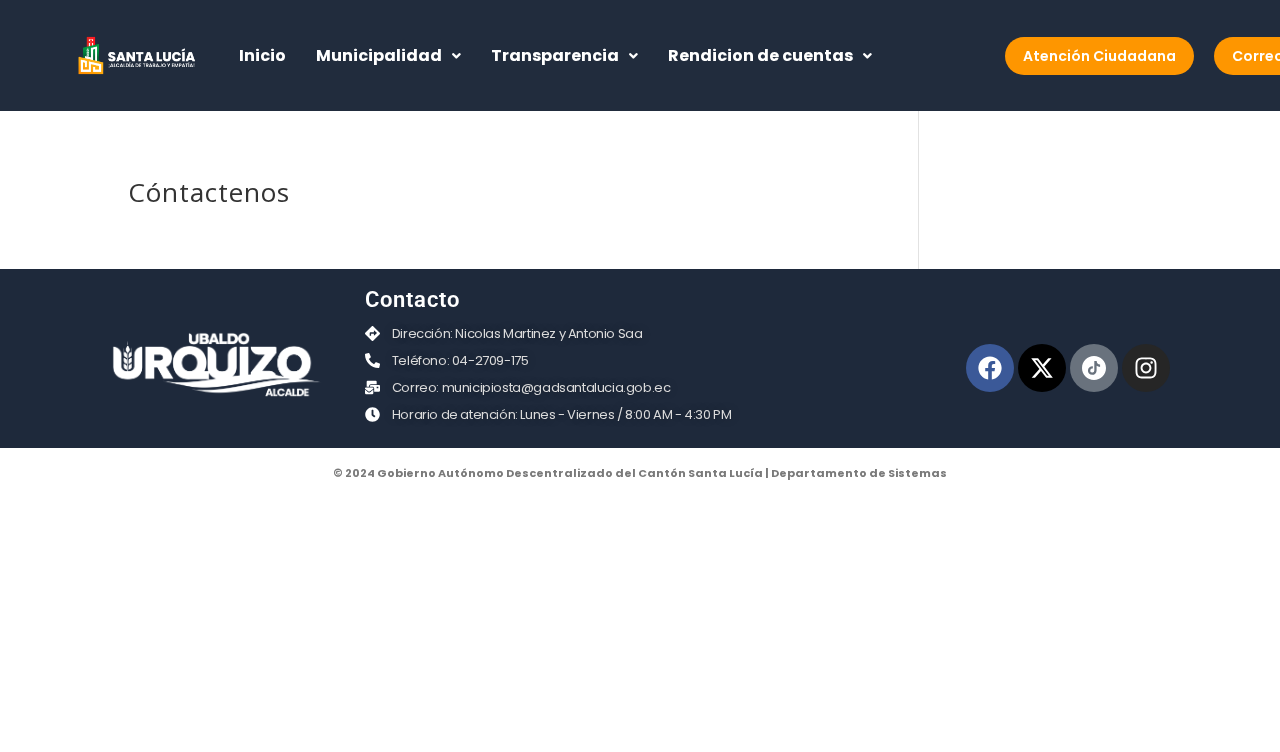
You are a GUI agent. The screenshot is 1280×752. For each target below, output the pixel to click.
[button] (388, 56)
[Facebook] (990, 368)
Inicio (262, 55)
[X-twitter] (1042, 368)
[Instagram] (1146, 368)
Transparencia (555, 55)
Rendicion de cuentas (760, 55)
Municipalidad (379, 55)
